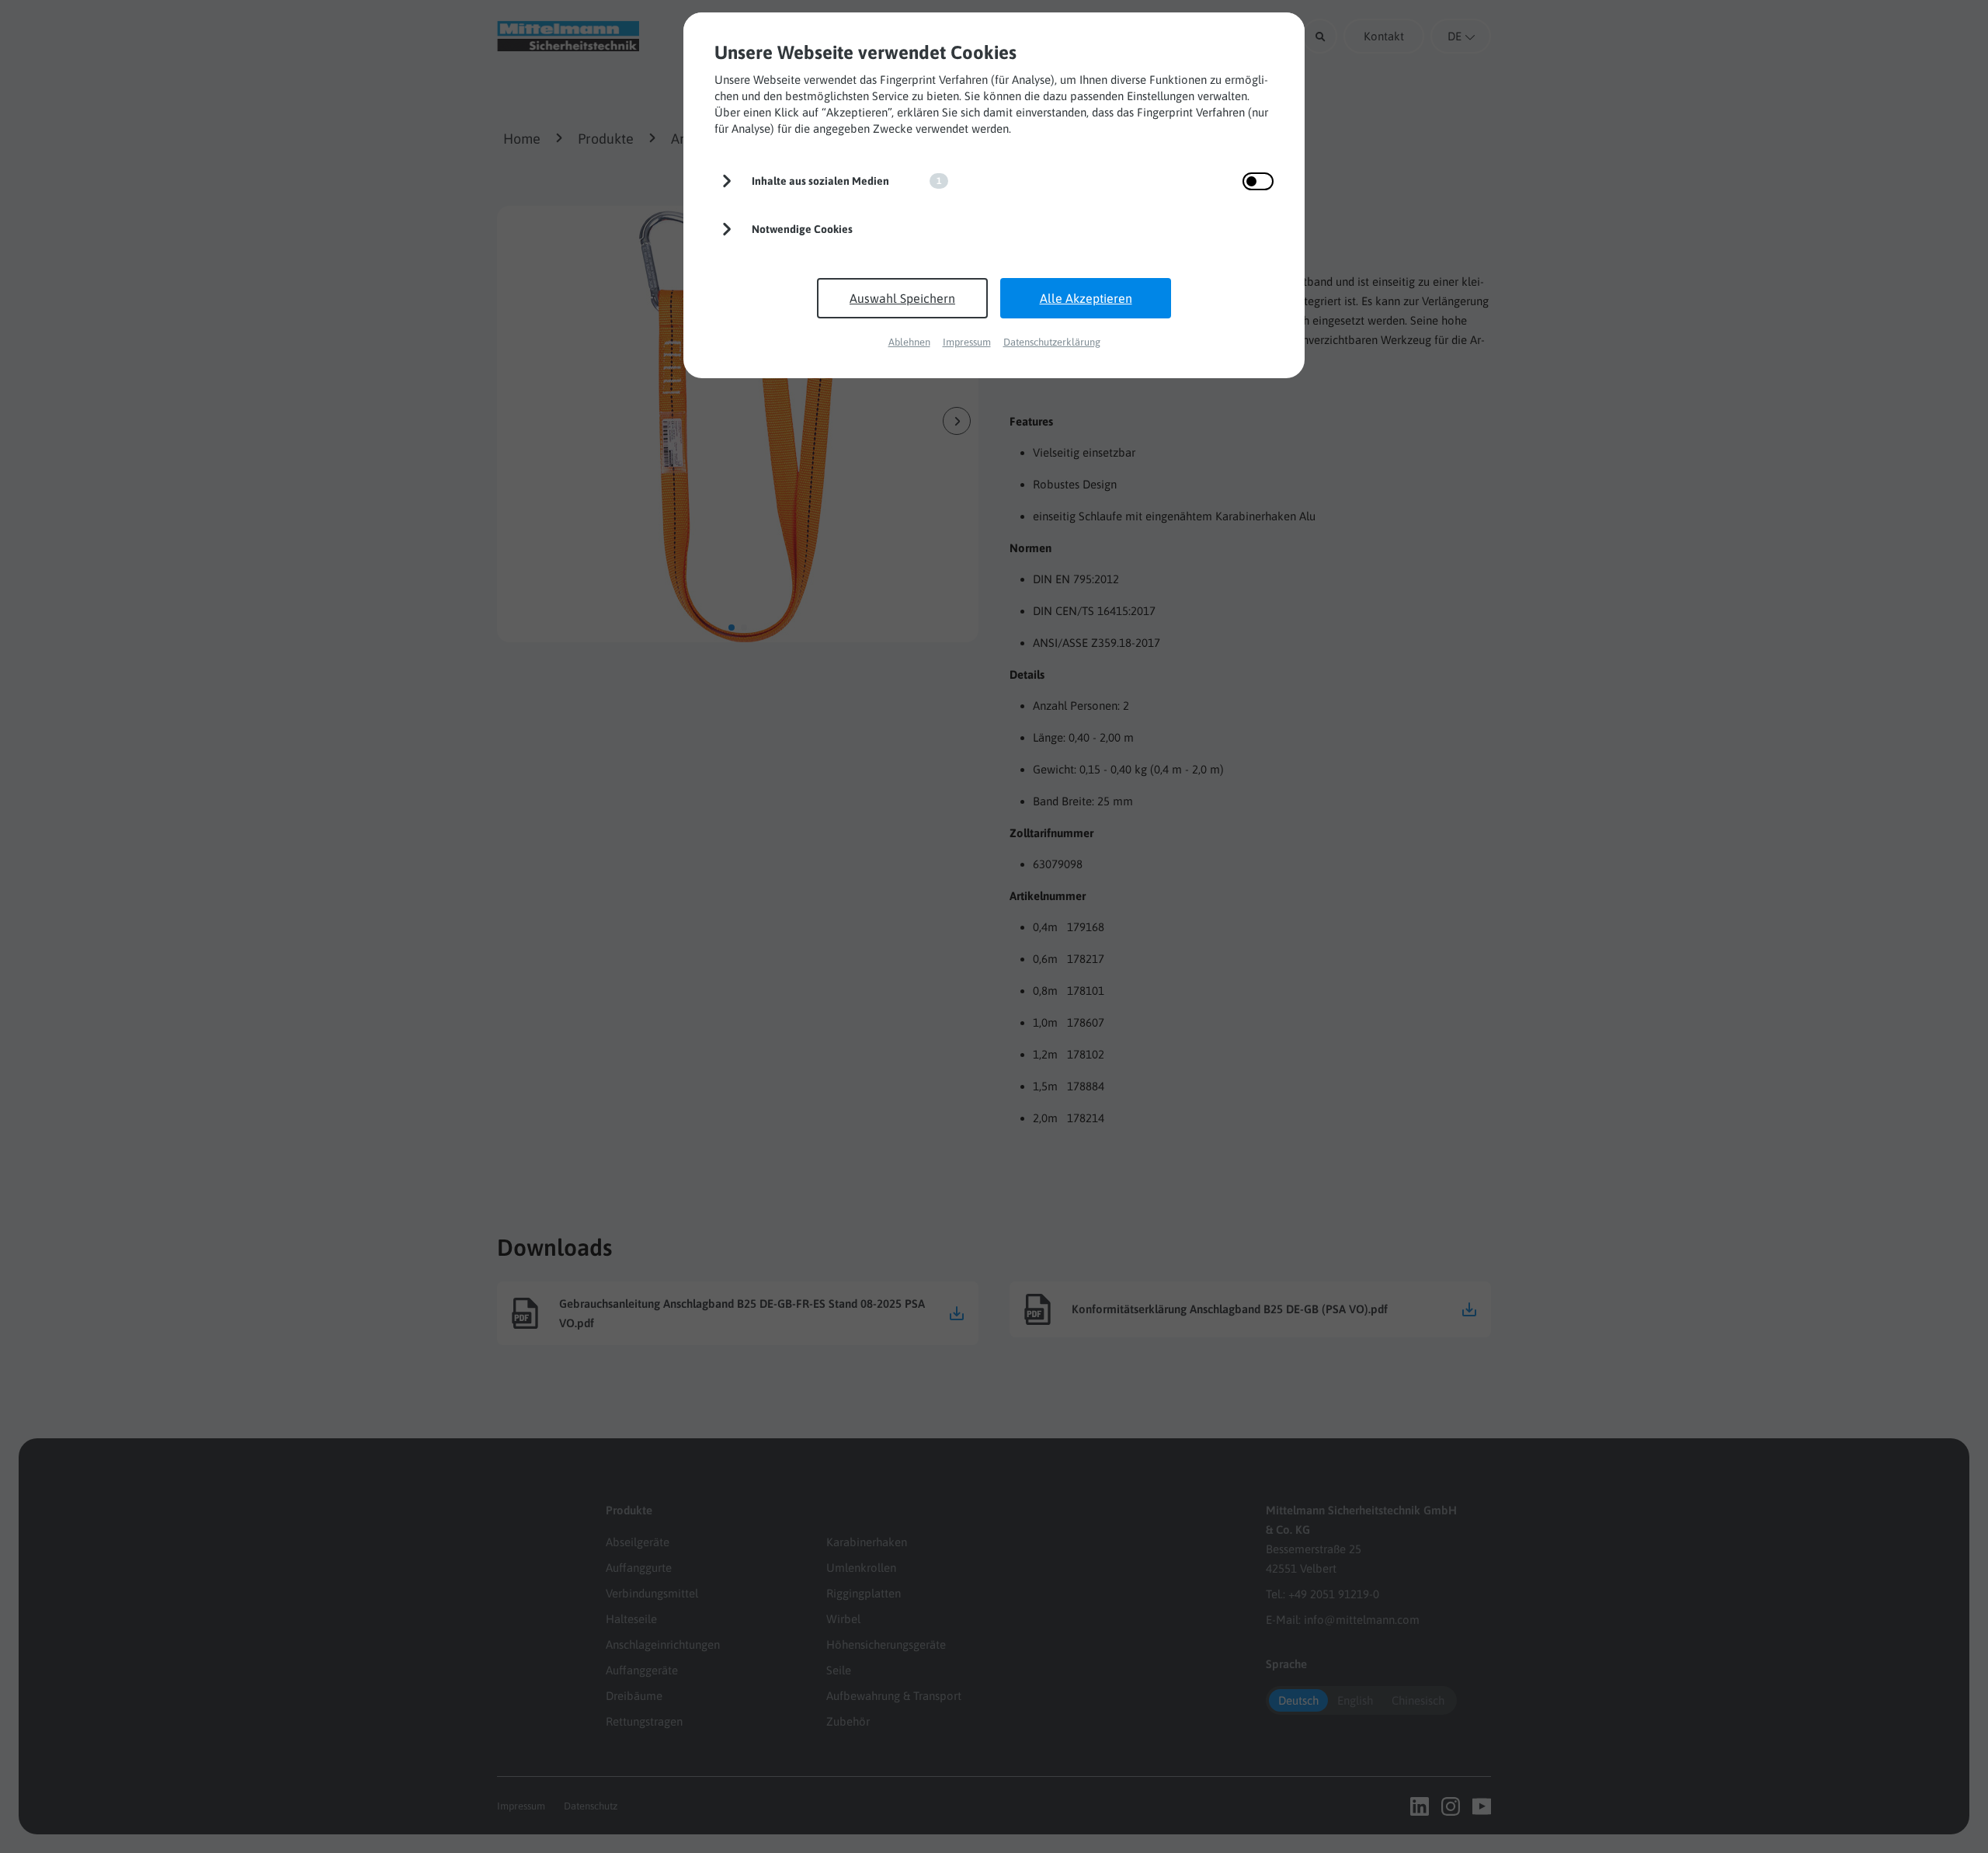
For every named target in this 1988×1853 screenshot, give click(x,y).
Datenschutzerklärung (1052, 342)
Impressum (967, 342)
